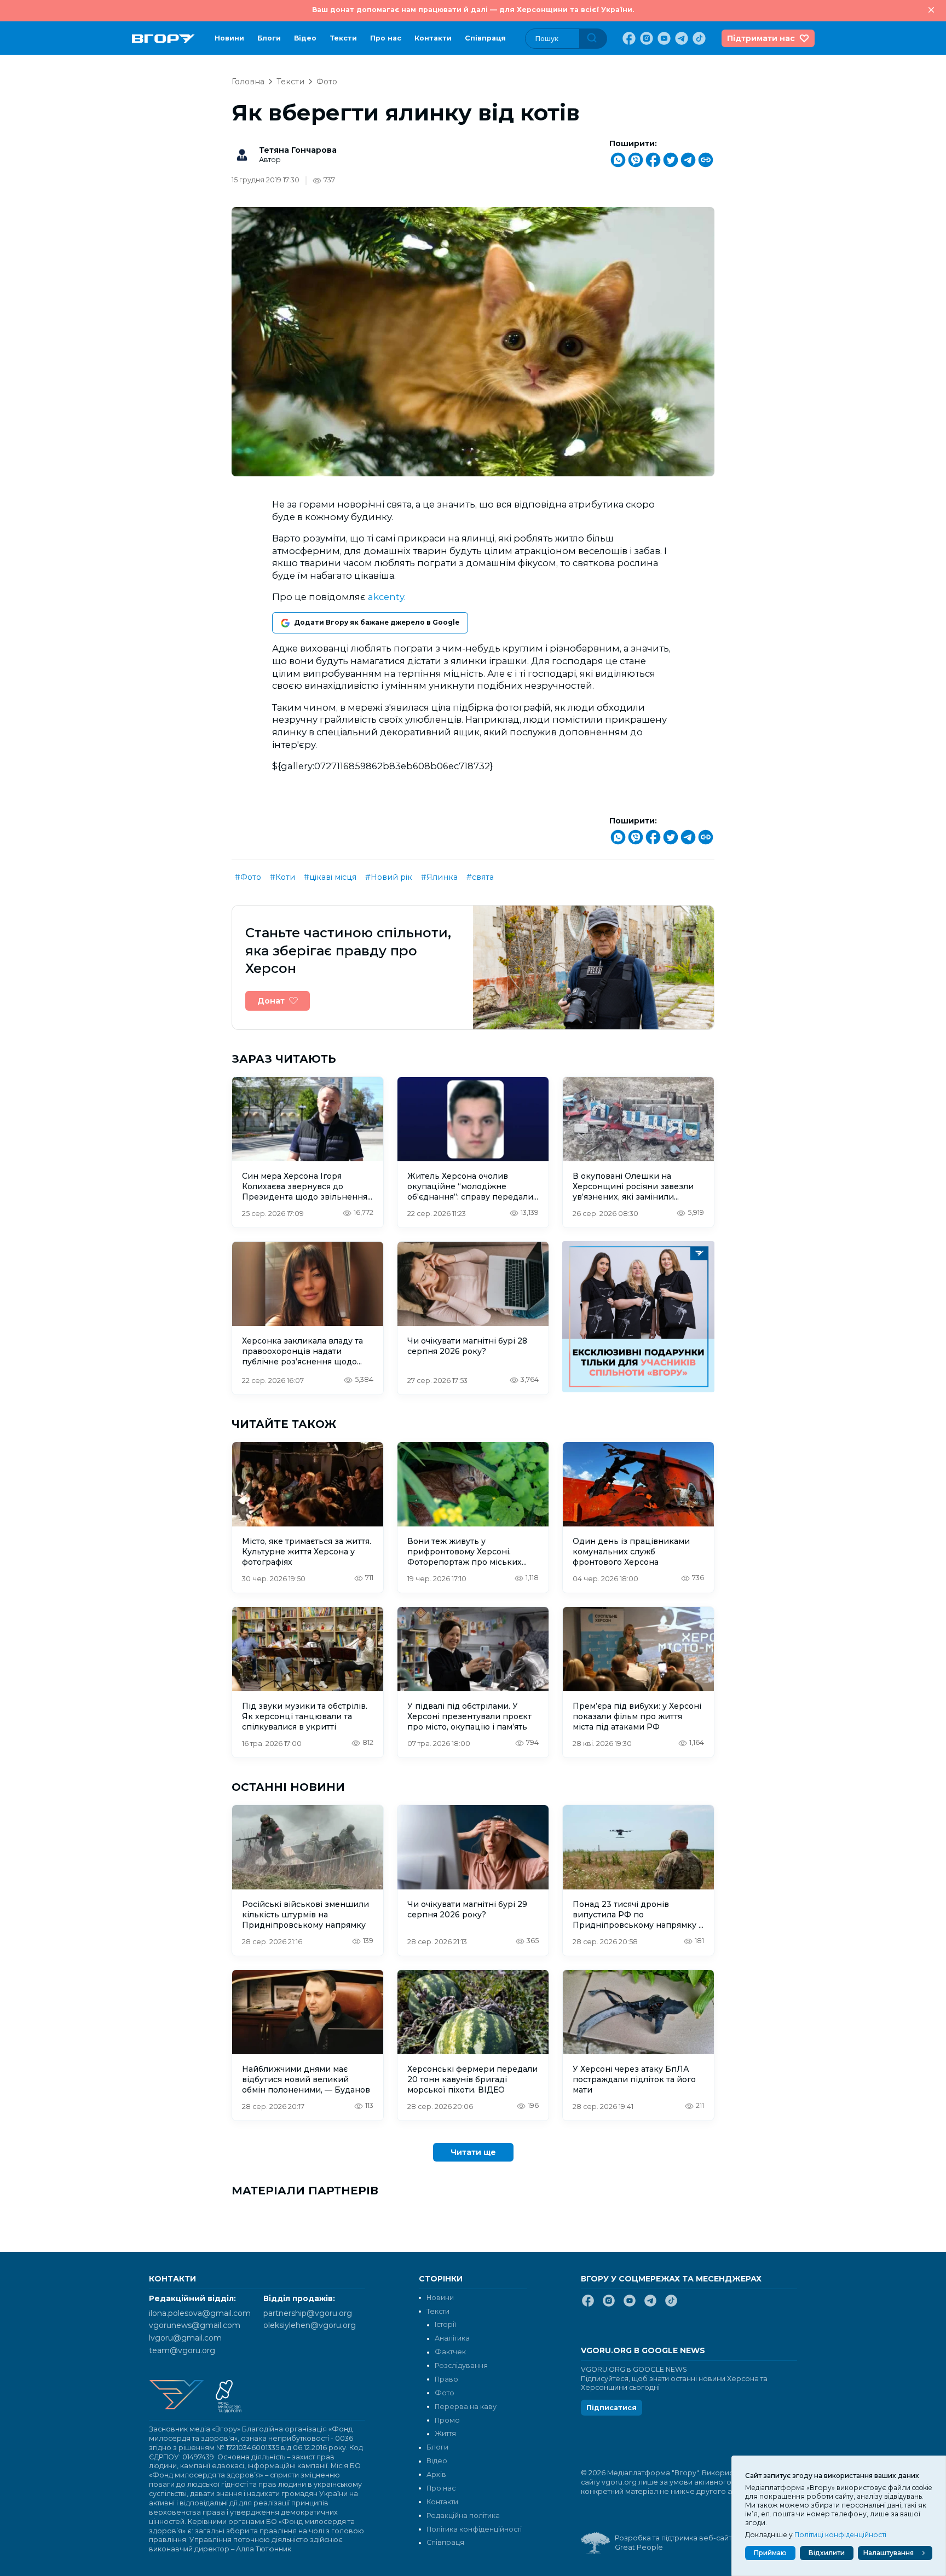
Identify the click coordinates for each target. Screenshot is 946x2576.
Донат (271, 1001)
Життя (445, 2433)
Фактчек (450, 2352)
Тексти (343, 38)
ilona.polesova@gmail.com (200, 2313)
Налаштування (889, 2553)
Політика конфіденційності (474, 2529)
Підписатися (612, 2408)
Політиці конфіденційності (840, 2535)
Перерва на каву (466, 2407)
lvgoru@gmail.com (185, 2338)
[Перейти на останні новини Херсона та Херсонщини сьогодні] (163, 39)
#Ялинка (439, 877)
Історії (445, 2324)
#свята (480, 877)
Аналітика (452, 2338)
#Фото (248, 877)
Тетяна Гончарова (298, 150)
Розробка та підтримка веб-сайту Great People (675, 2543)
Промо (447, 2420)
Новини (229, 38)
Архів (436, 2474)
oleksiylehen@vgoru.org (310, 2325)
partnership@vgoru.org (308, 2313)
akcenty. (387, 597)
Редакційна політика (463, 2516)
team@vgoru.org (182, 2350)
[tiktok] (698, 38)
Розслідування (461, 2365)
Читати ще (473, 2152)
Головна (248, 82)
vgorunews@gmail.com (195, 2325)
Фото (327, 82)
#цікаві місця (330, 877)
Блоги (269, 38)
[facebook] (628, 38)
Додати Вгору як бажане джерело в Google (377, 622)
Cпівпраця (485, 38)
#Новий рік (389, 877)
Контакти (433, 38)
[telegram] (680, 38)
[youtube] (663, 38)
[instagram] (645, 38)
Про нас (386, 38)
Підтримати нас (761, 38)
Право (446, 2379)
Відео (305, 38)
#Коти (282, 877)
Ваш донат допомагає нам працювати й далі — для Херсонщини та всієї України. (473, 10)
